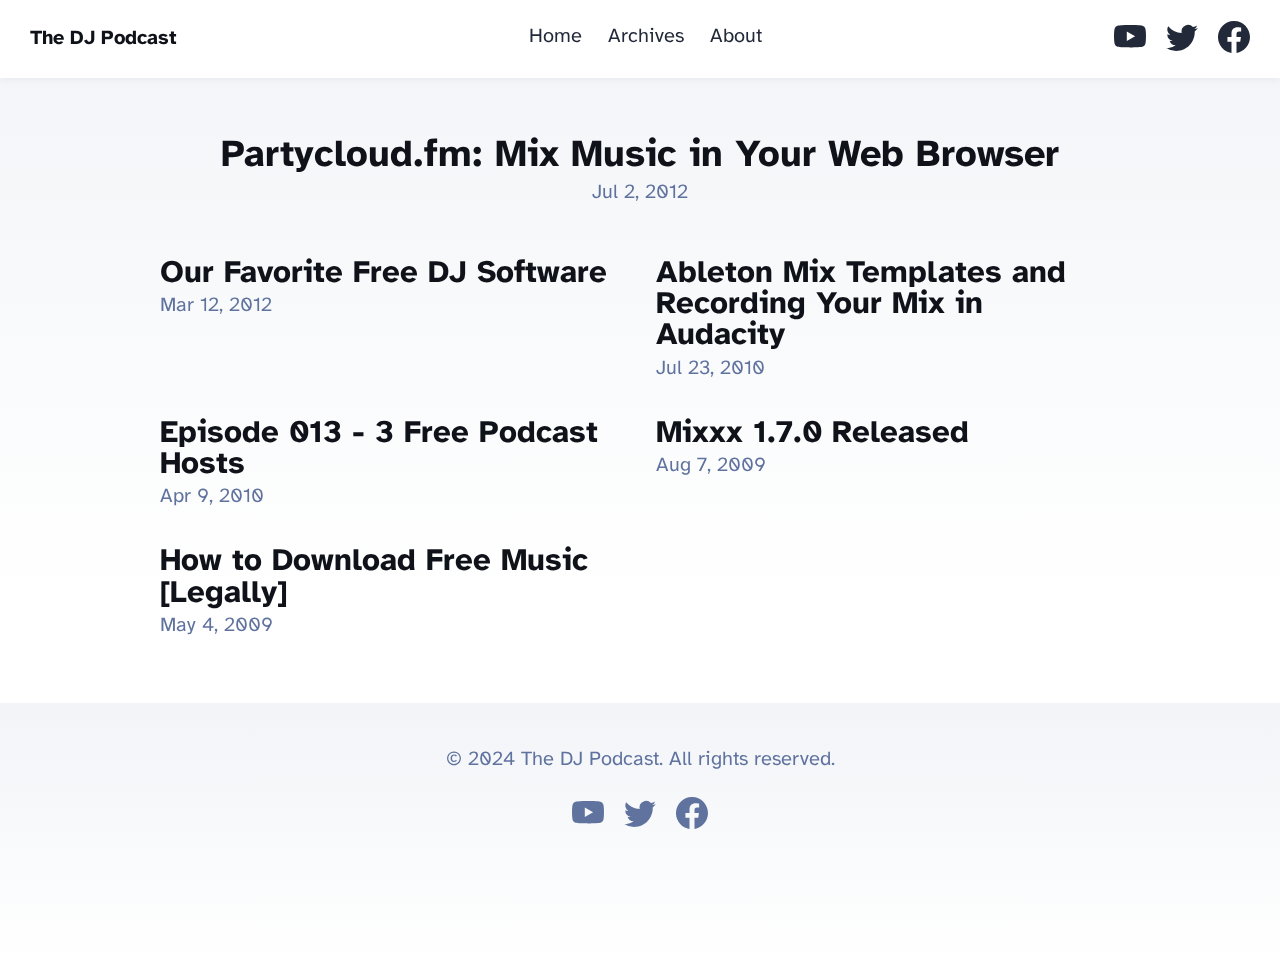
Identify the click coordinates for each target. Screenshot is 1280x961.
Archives (646, 36)
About (736, 36)
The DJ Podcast (103, 38)
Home (555, 36)
